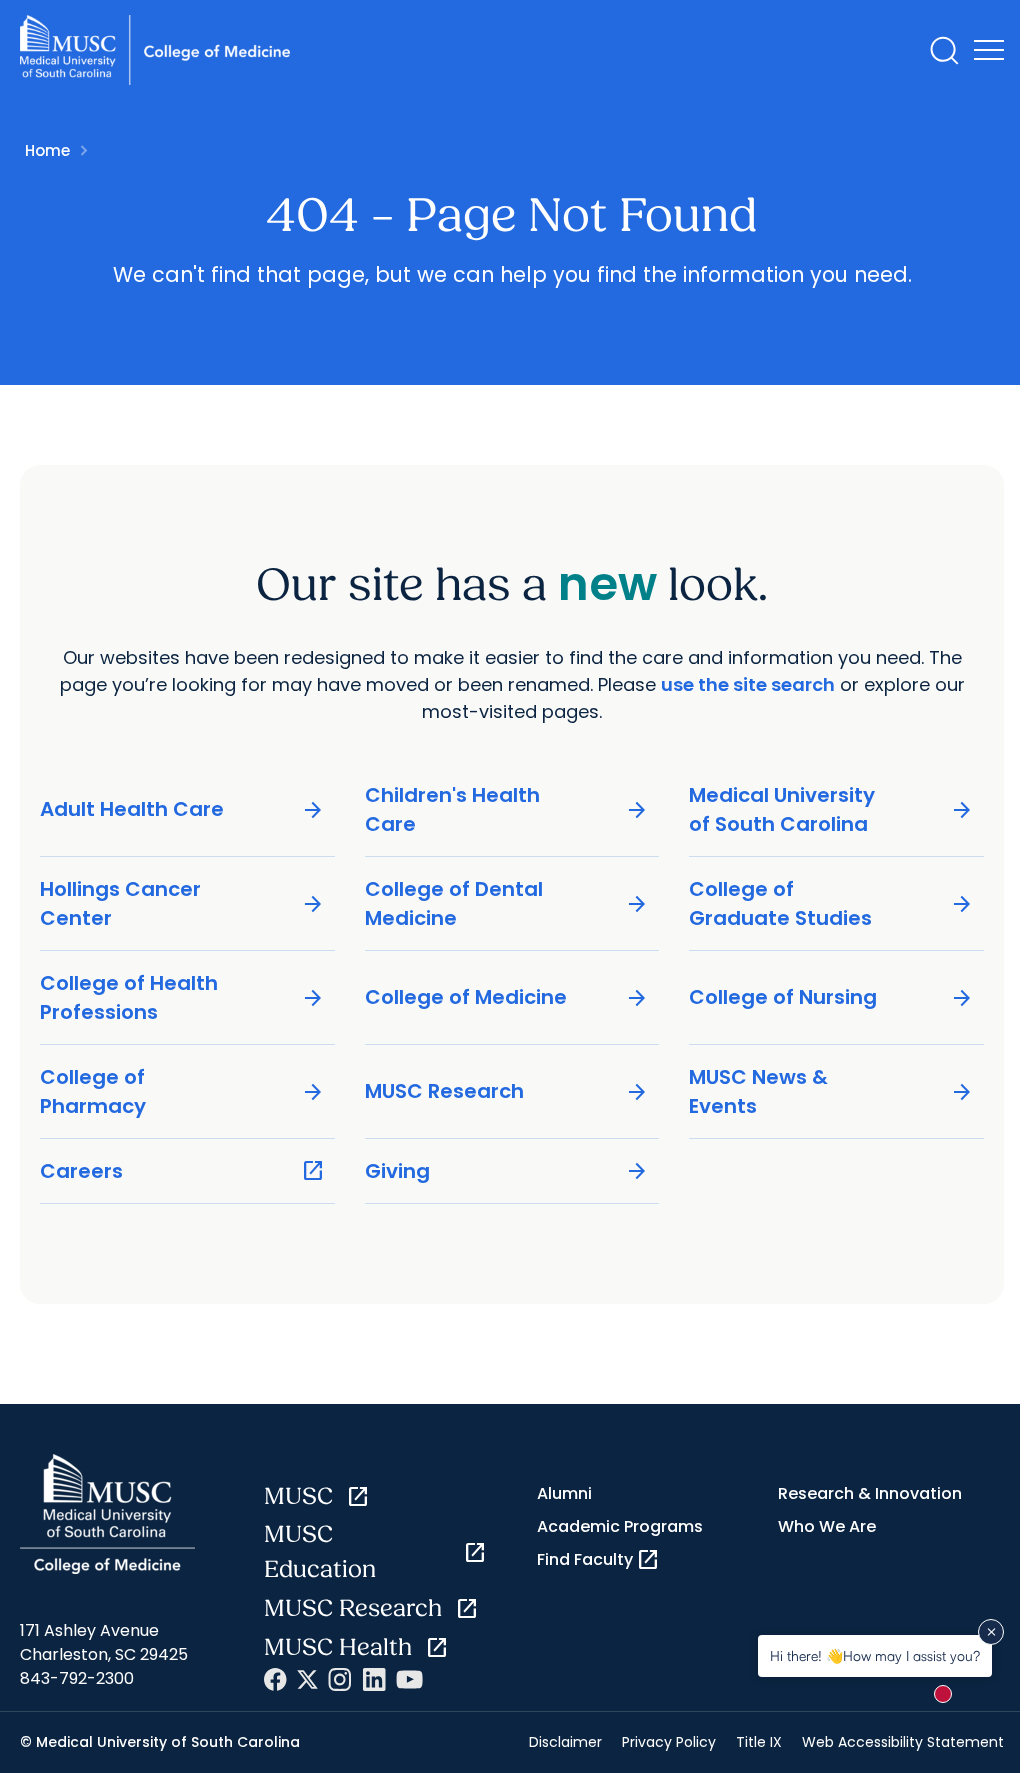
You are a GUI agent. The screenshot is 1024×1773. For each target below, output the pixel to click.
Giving (507, 1171)
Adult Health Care (182, 809)
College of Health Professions (182, 997)
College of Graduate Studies (831, 903)
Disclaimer (565, 1742)
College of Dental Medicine (507, 903)
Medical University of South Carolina (831, 809)
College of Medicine (507, 997)
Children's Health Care (507, 809)
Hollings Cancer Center (182, 903)
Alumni (564, 1493)
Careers (182, 1171)
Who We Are (827, 1526)
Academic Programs (620, 1526)
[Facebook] (275, 1679)
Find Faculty (598, 1560)
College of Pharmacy (182, 1091)
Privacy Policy (669, 1742)
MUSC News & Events (831, 1091)
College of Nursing (831, 997)
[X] (307, 1679)
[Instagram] (340, 1679)
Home (47, 150)
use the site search (748, 684)
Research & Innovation (870, 1493)
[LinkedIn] (374, 1679)
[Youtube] (409, 1679)
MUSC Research (507, 1091)
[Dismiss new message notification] (991, 1632)
